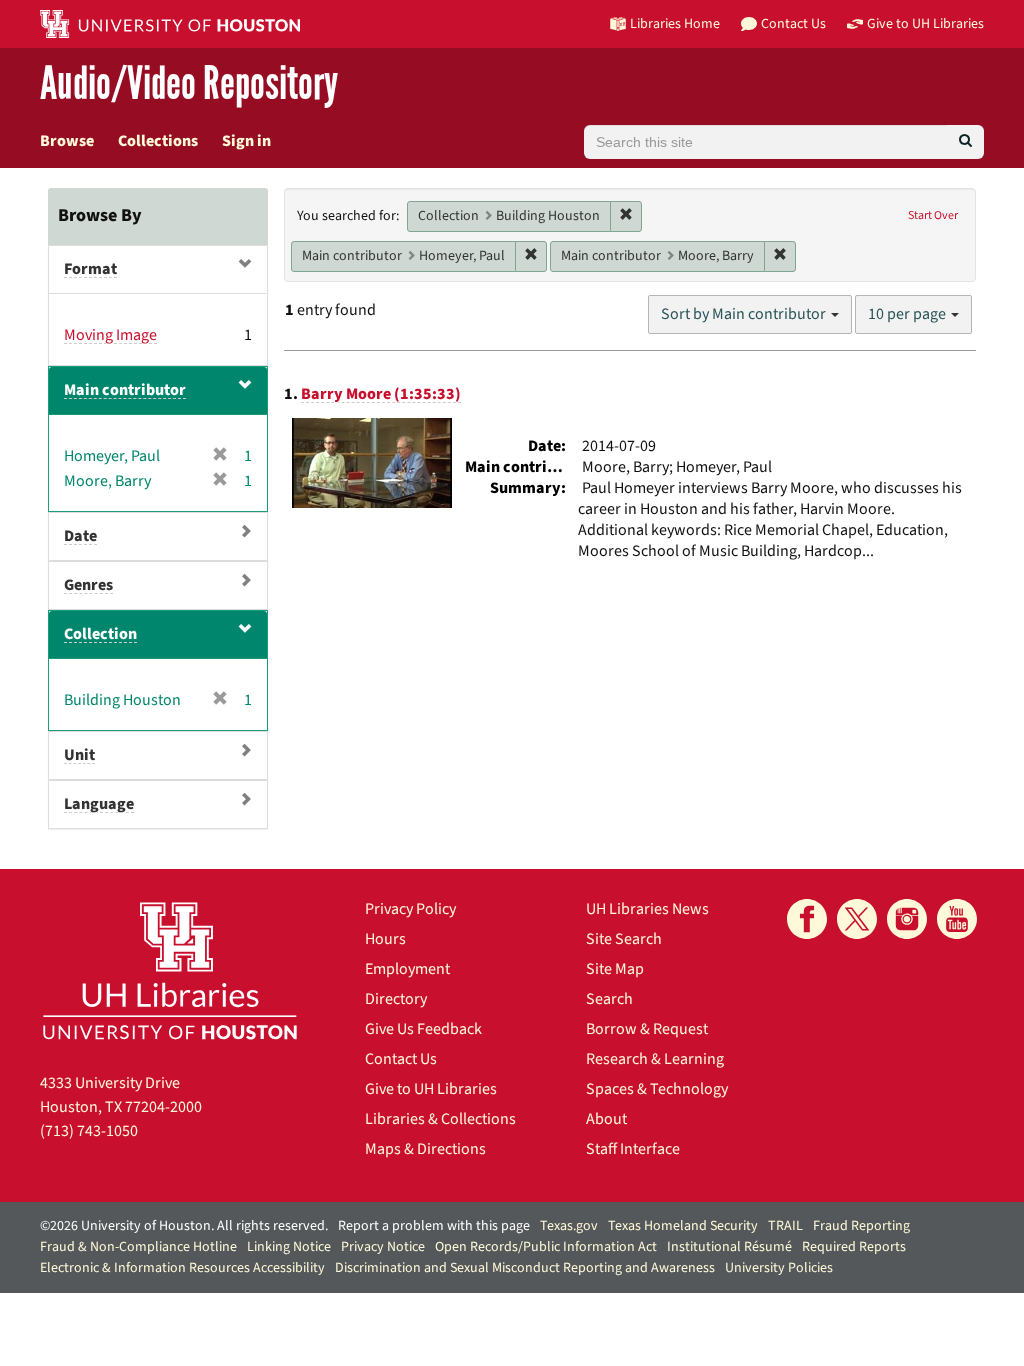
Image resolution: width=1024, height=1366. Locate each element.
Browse (67, 141)
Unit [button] (79, 755)
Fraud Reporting (861, 1226)
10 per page (908, 314)
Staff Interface (633, 1149)
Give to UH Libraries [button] (925, 23)
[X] (857, 919)
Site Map (615, 969)
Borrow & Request (647, 1029)
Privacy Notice (383, 1247)
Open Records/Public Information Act (546, 1247)
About (606, 1119)
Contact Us (401, 1059)
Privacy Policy (410, 909)
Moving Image (110, 335)
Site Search (624, 939)
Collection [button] (100, 634)
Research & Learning (655, 1059)
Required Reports (854, 1247)
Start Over (933, 215)
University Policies (779, 1268)
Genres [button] (88, 585)
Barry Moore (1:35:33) (381, 394)
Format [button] (90, 269)
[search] (965, 142)
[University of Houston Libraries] (170, 970)
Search (609, 999)
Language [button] (99, 804)
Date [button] (80, 536)
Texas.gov (569, 1226)
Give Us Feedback (423, 1029)
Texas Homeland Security (683, 1226)
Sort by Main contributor (745, 314)
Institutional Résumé (729, 1247)
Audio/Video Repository (189, 84)
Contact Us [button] (793, 23)
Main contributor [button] (125, 390)
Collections (158, 141)
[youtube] (957, 919)
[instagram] (907, 919)
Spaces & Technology (657, 1089)
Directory (396, 999)
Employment (407, 969)
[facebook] (807, 919)
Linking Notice (289, 1247)
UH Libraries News (647, 909)
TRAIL (785, 1226)
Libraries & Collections (440, 1119)
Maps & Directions (425, 1149)
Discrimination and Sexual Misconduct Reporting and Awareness (525, 1268)
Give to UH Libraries (431, 1089)
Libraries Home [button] (675, 23)
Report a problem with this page (434, 1226)
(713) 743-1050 (89, 1131)
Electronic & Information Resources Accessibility (182, 1268)
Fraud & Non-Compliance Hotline (138, 1247)
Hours (385, 939)
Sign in (246, 141)
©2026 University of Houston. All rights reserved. (184, 1226)
